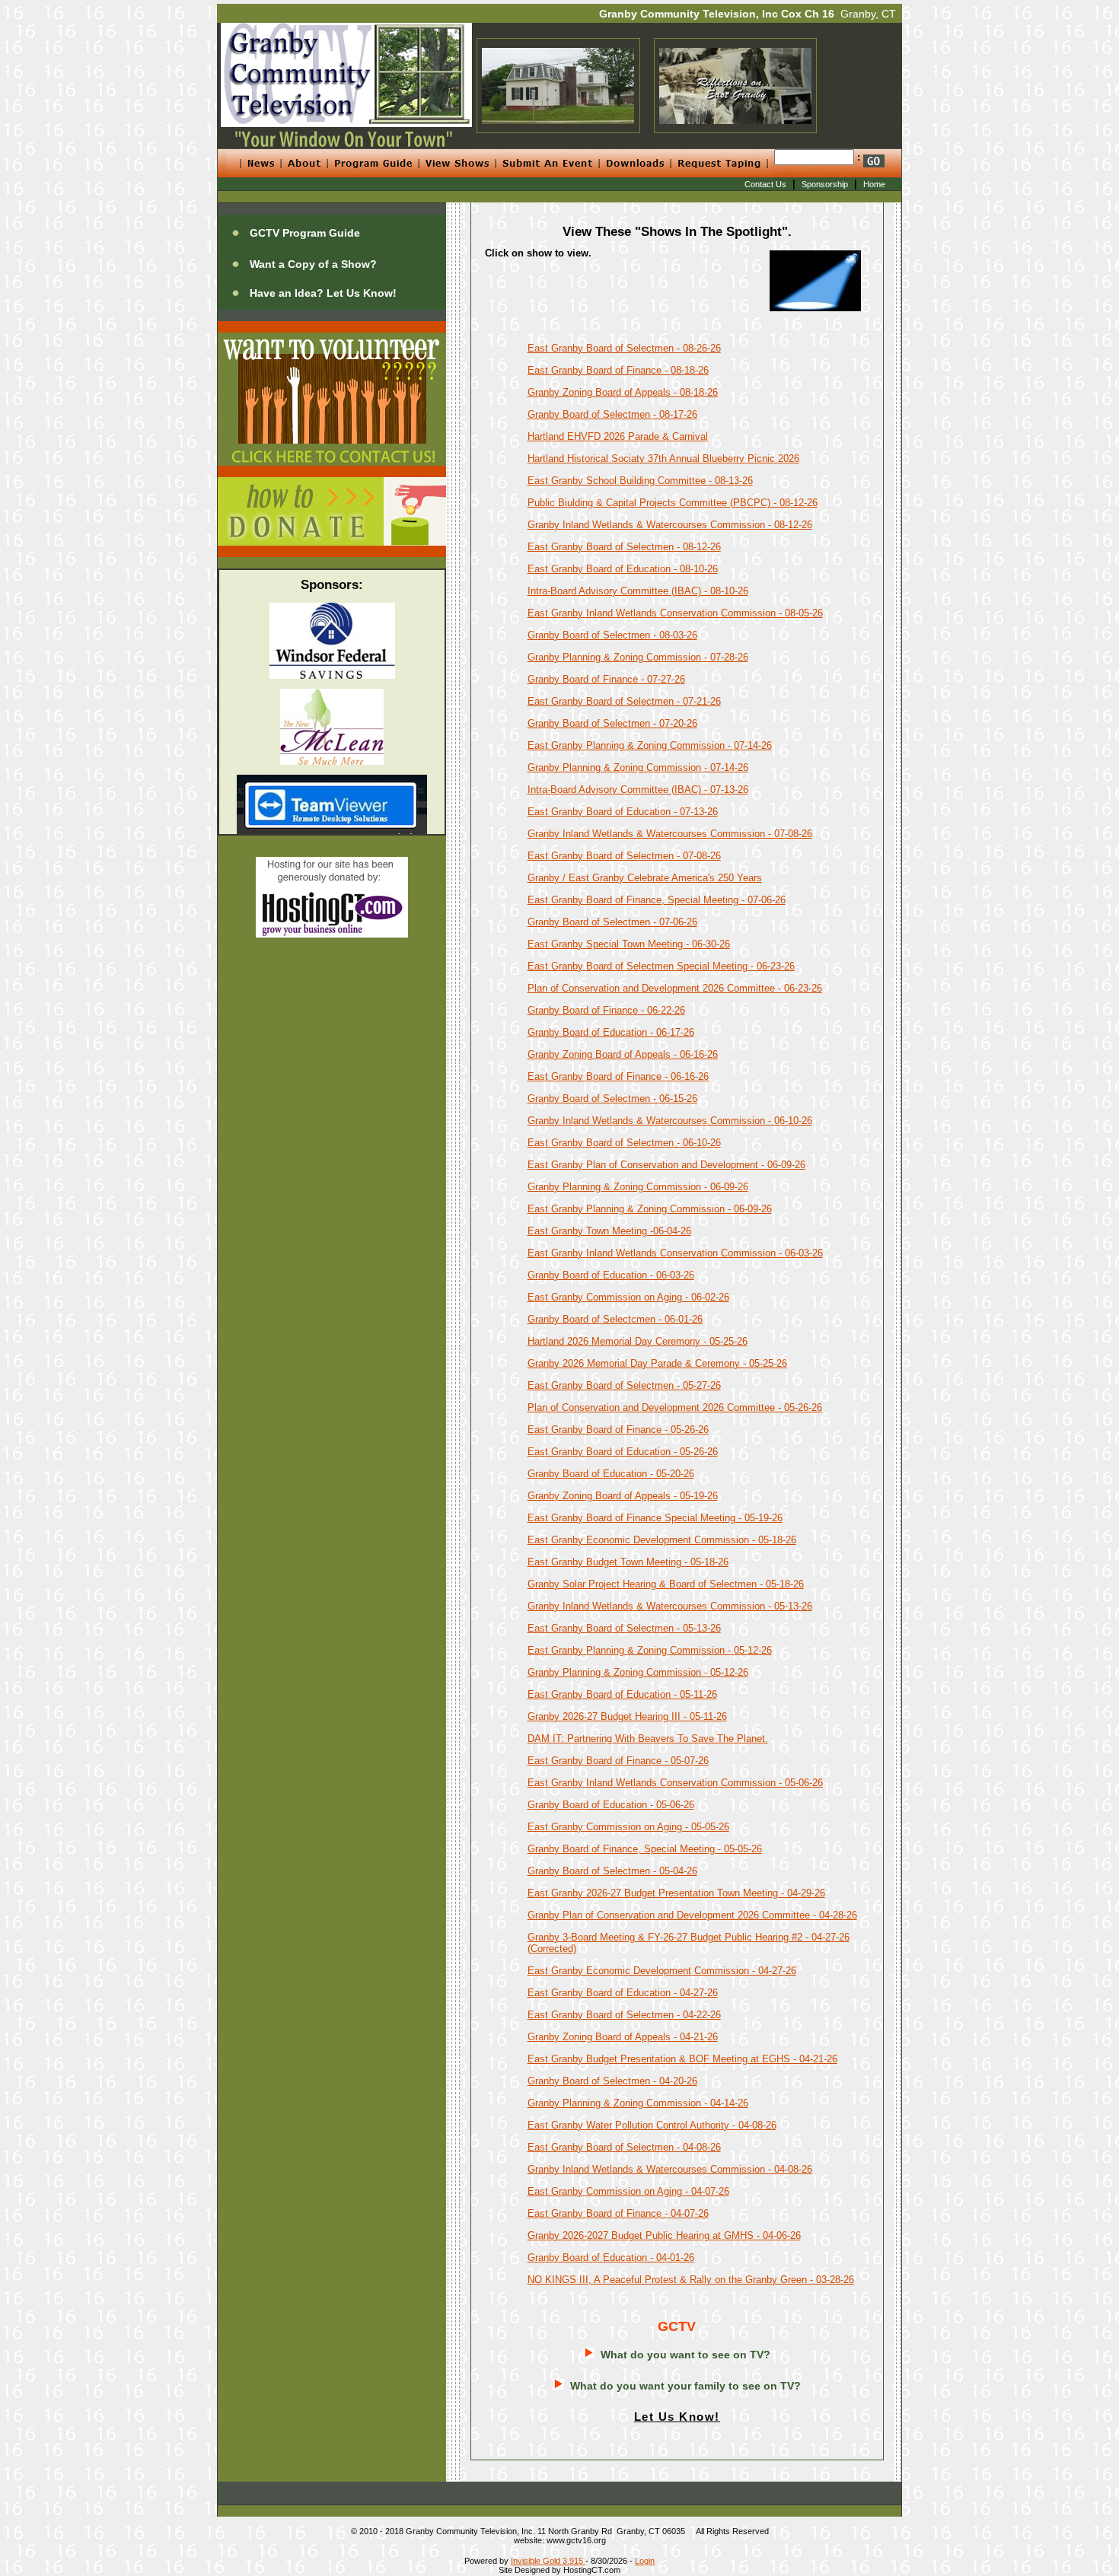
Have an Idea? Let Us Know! (323, 293)
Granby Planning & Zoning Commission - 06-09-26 (638, 1187)
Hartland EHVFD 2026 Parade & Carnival (618, 436)
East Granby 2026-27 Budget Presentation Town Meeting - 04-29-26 (676, 1893)
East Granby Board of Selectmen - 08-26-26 (624, 348)
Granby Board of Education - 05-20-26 (611, 1474)
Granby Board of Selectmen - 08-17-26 (612, 414)
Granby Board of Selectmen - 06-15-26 (612, 1099)
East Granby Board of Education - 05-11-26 (622, 1694)
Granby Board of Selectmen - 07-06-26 (612, 922)
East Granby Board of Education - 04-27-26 (623, 1993)
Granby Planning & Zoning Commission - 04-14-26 (638, 2103)
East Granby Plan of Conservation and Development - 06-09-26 (666, 1165)
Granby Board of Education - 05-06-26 (611, 1805)
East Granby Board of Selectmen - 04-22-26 (624, 2015)
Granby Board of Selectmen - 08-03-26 (612, 635)
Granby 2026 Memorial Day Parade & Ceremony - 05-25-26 (657, 1363)
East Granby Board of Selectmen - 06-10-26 (624, 1143)
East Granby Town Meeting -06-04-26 (609, 1231)
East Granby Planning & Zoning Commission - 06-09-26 (650, 1209)
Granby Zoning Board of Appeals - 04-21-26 (623, 2037)
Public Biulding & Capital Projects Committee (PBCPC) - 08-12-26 (673, 503)
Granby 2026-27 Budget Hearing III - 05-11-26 (627, 1716)
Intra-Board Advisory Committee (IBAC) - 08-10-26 (638, 591)
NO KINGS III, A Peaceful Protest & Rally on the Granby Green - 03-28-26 (691, 2280)
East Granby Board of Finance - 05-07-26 (618, 1761)
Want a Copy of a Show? (313, 264)
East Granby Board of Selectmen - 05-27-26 (624, 1385)
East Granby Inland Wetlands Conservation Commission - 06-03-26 (675, 1253)
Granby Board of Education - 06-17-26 (611, 1032)
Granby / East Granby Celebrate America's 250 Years (645, 878)
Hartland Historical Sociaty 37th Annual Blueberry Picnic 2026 (663, 459)
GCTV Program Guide (305, 233)
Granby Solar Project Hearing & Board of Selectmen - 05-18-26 (666, 1584)
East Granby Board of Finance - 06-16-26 (618, 1076)
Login (645, 2561)
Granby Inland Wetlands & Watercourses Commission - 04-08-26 (670, 2169)
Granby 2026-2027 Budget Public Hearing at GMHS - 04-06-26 (664, 2235)
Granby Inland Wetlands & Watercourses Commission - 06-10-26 (670, 1121)
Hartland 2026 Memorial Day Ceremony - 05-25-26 (638, 1341)
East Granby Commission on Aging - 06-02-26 (628, 1297)
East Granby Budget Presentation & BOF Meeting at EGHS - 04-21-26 (682, 2059)
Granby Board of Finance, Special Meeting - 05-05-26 (645, 1849)
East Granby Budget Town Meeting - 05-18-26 (628, 1562)
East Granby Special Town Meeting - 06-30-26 (629, 944)
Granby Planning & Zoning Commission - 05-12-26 (638, 1672)
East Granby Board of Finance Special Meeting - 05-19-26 (655, 1518)
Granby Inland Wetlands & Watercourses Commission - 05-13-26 (670, 1606)
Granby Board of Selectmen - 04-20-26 (612, 2081)
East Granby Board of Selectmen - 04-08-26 (624, 2147)
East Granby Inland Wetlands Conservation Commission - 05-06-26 (675, 1783)
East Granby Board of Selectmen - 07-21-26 (624, 701)
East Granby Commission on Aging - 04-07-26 (628, 2191)
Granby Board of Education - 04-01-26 (611, 2258)
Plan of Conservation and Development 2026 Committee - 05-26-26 (675, 1407)
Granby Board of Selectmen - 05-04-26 (612, 1871)
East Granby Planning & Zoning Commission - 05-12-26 (650, 1650)
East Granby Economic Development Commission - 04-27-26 (662, 1971)
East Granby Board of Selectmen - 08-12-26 (624, 547)
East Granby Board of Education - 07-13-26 (623, 812)
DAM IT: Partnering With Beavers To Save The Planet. (648, 1739)
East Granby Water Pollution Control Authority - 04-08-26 (652, 2125)
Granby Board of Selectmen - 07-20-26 (612, 723)
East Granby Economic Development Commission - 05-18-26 (662, 1540)
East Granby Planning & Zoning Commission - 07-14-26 (650, 745)
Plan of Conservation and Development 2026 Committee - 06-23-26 (675, 988)
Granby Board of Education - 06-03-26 (611, 1275)
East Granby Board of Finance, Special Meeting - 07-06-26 (657, 900)
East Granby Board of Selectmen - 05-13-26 (624, 1628)
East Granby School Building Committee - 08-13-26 (640, 481)
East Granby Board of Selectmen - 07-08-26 (624, 856)
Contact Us (765, 184)
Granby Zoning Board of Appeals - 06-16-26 (623, 1054)
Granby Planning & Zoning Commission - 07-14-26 (638, 767)
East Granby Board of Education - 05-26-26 (623, 1452)
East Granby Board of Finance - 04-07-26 (618, 2213)
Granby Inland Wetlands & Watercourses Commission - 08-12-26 (670, 525)
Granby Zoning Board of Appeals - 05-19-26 (623, 1496)
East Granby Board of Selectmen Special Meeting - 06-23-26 (661, 966)
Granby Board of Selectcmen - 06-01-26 (615, 1319)
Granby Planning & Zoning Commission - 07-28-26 (638, 657)
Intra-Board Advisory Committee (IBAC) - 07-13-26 (638, 790)
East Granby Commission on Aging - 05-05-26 (628, 1827)
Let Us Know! (677, 2417)
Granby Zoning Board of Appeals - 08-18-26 (623, 392)
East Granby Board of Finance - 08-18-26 (618, 370)
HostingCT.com (592, 2570)
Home (874, 184)
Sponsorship (825, 184)
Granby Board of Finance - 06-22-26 (606, 1010)
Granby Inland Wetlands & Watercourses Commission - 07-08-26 (670, 834)
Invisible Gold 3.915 (548, 2561)
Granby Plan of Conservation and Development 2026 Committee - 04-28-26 (692, 1915)
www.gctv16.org (576, 2540)
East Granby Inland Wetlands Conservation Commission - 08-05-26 (675, 613)
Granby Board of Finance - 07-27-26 (606, 679)
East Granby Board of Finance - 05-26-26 (618, 1430)
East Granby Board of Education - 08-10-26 (623, 569)
